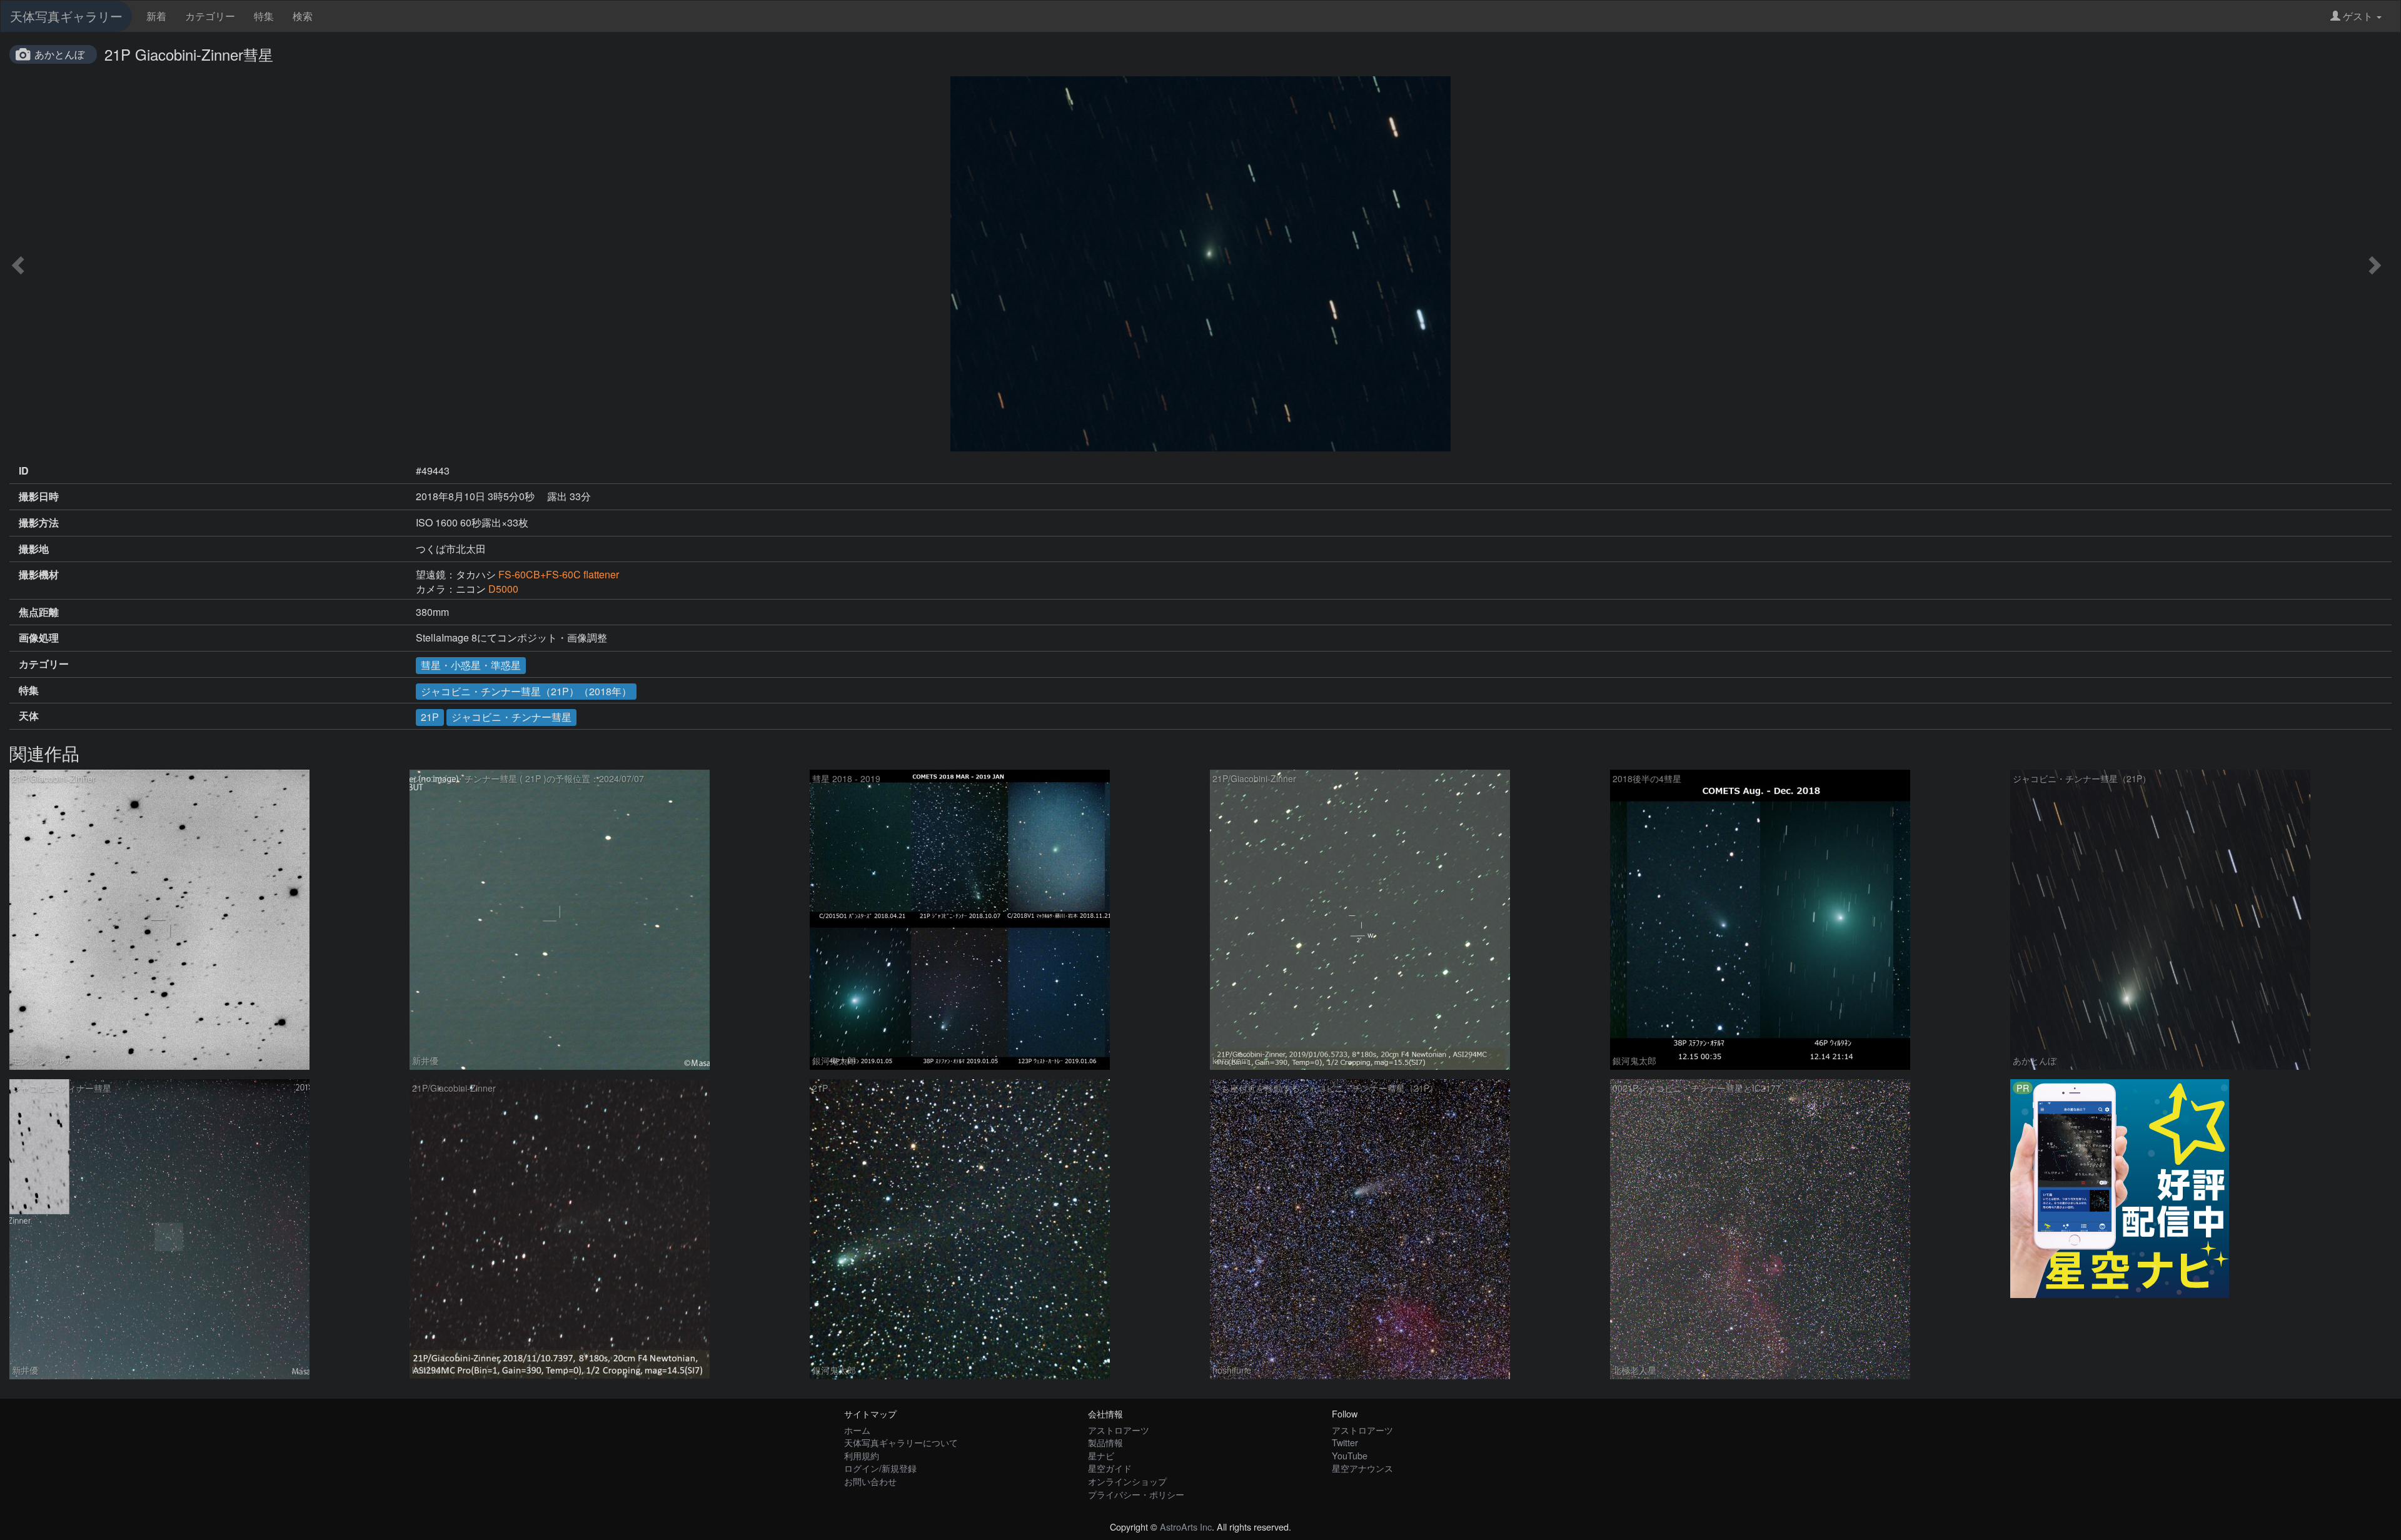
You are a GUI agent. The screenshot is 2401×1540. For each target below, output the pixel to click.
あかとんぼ (59, 54)
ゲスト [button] (2358, 16)
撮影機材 (39, 575)
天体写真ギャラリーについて (901, 1442)
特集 (264, 16)
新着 (156, 16)
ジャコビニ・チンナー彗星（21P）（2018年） (526, 691)
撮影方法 (39, 523)
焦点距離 (39, 612)
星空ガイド (1110, 1468)
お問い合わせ (870, 1481)
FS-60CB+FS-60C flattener (559, 574)
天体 (29, 716)
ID (24, 471)
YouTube (1350, 1455)
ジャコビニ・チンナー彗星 (511, 717)
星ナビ (1101, 1455)
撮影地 (34, 549)
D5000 (503, 589)
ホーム (857, 1430)
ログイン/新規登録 (880, 1468)
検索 (303, 16)
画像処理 (39, 638)
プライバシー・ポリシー (1136, 1494)
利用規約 (862, 1455)
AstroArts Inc (1186, 1527)
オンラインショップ (1127, 1481)
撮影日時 (39, 496)
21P (430, 717)
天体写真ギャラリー (66, 16)
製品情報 (1105, 1442)
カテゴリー (210, 16)
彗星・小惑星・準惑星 (471, 665)
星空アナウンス (1362, 1468)
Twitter (1345, 1442)
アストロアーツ (1119, 1430)
